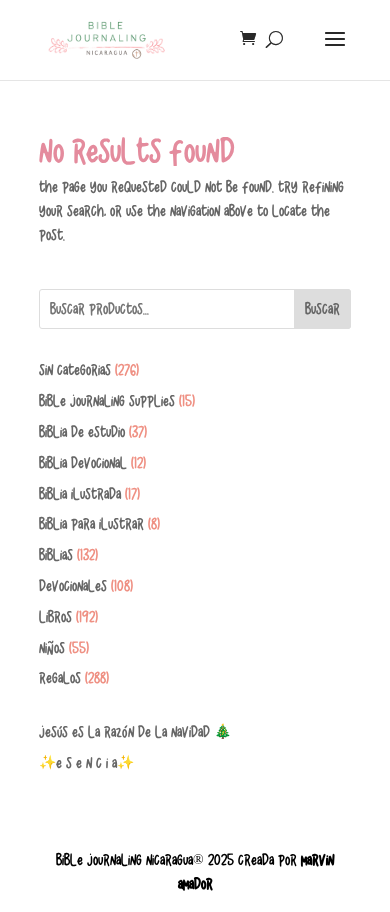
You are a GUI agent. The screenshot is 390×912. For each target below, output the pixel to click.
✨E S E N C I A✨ (86, 763)
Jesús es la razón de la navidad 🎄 (135, 732)
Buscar (322, 309)
